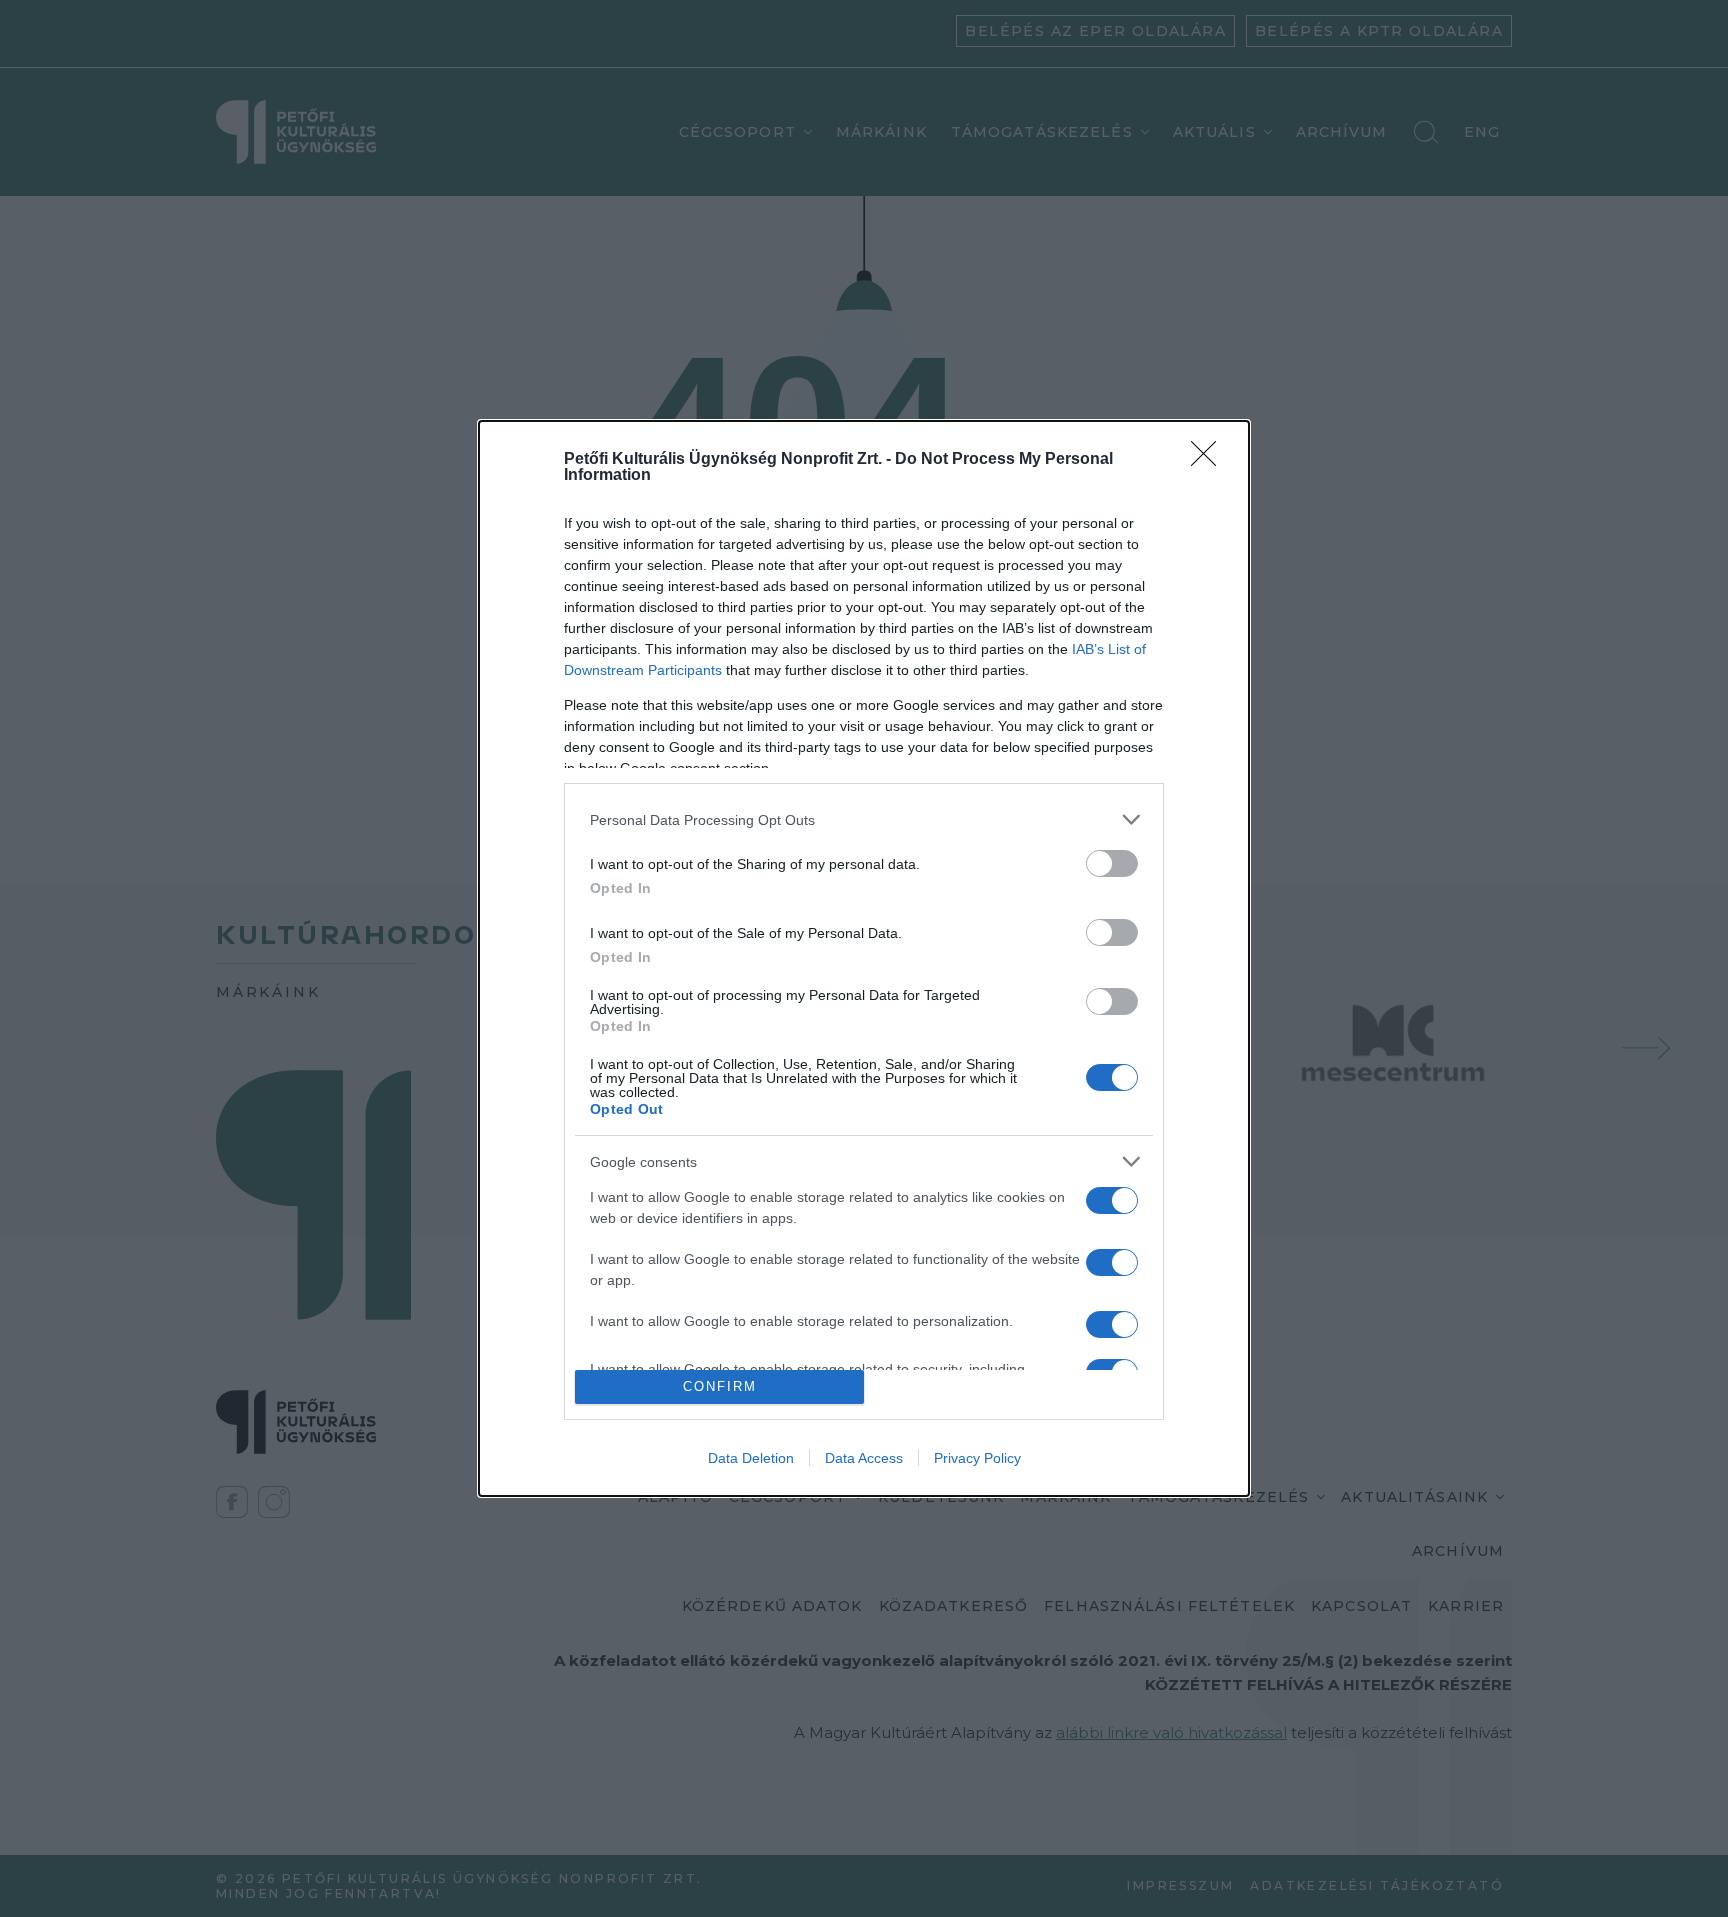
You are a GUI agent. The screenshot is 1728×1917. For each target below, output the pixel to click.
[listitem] (864, 819)
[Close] (1210, 460)
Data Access (864, 1458)
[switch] (1112, 863)
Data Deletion (751, 1458)
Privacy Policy (977, 1458)
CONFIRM (720, 1386)
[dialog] (864, 958)
